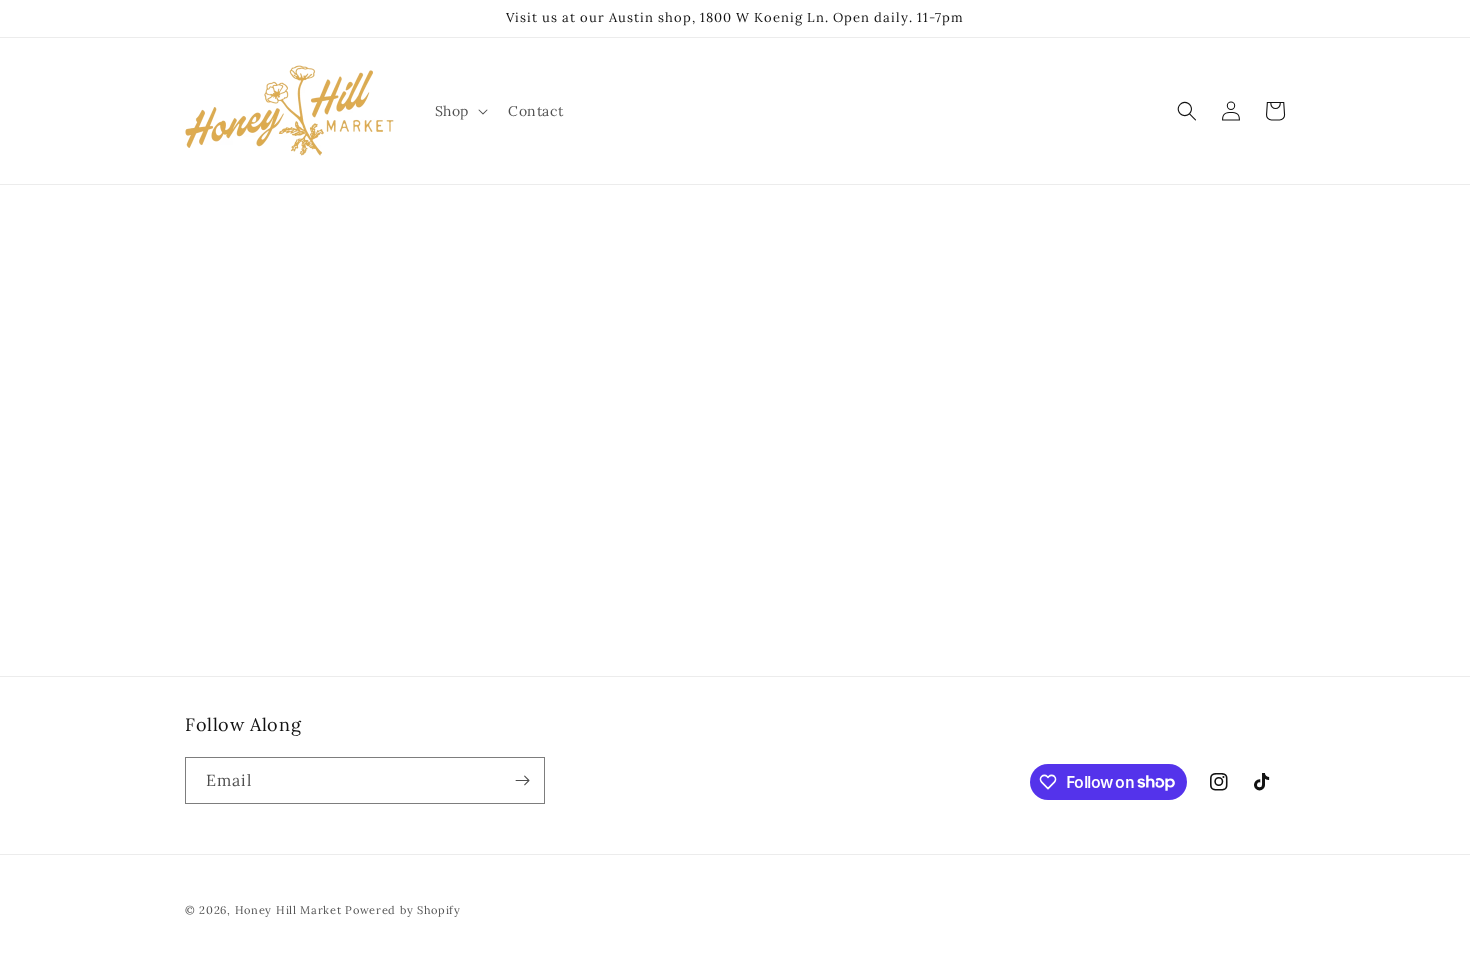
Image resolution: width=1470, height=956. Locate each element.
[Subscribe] (522, 780)
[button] (459, 111)
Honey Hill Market (288, 910)
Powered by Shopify (403, 910)
